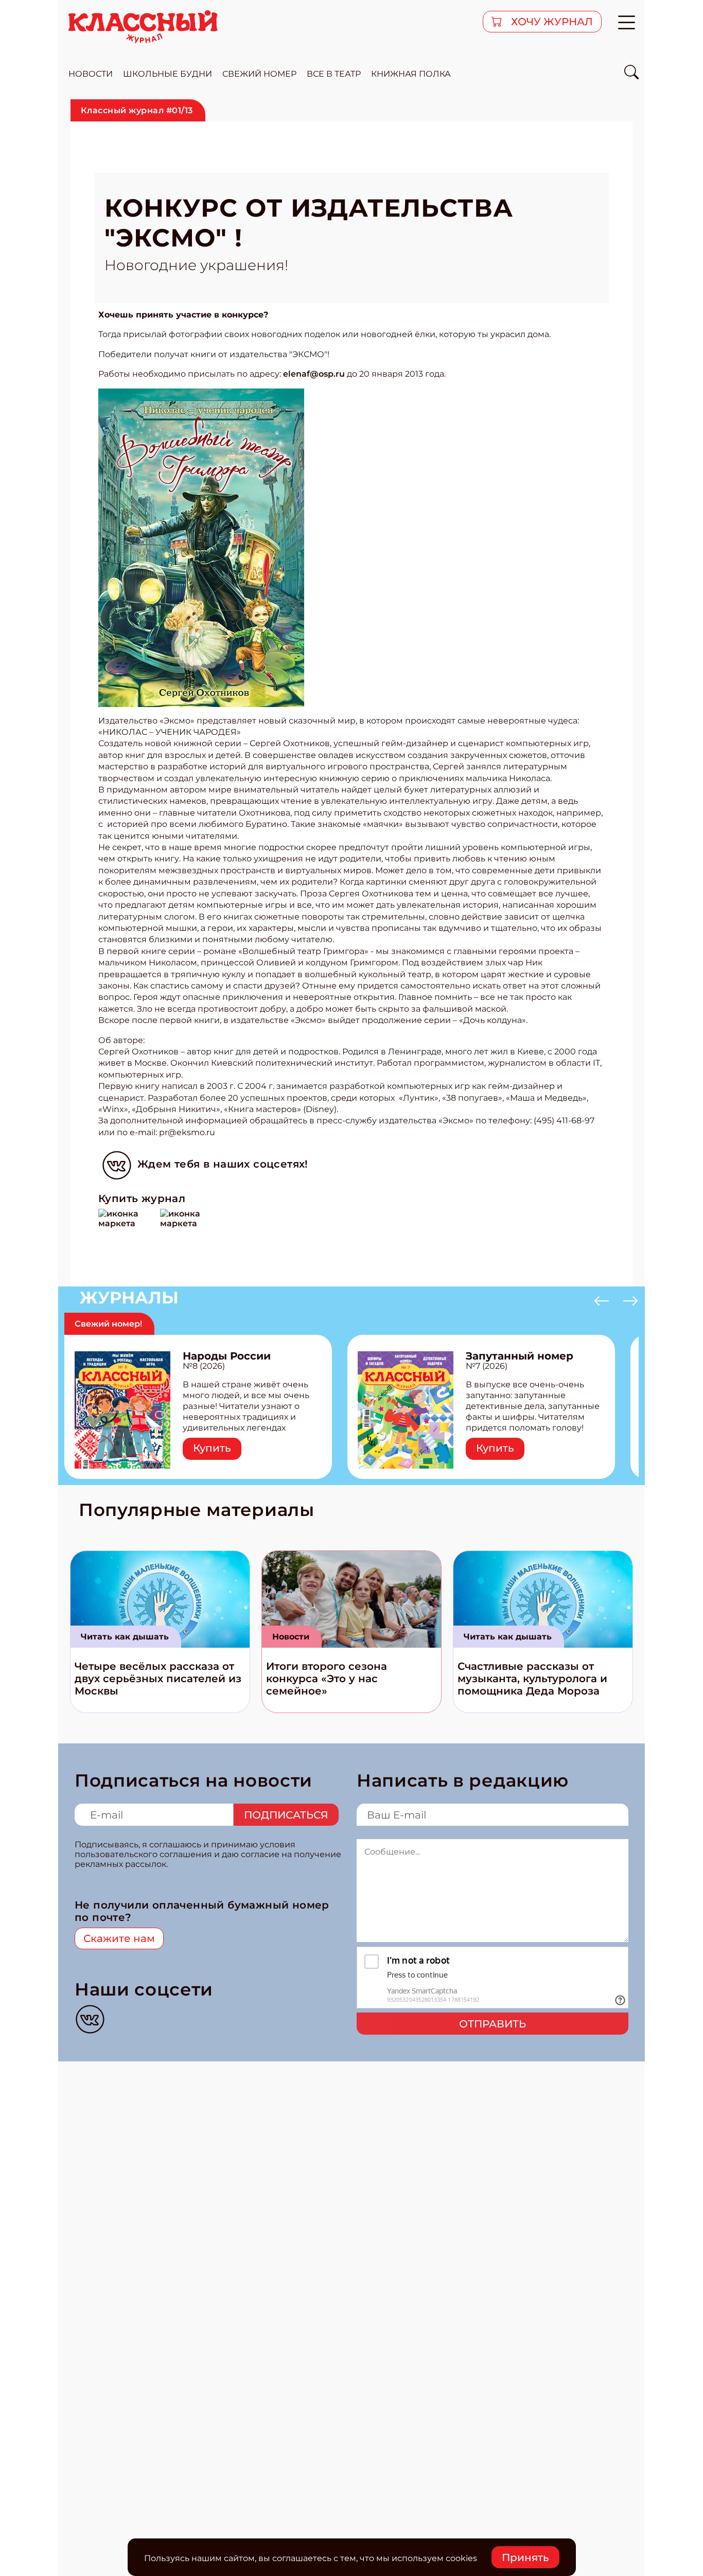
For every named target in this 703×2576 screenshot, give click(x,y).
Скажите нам (119, 1938)
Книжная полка (411, 74)
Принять (525, 2557)
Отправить (493, 2024)
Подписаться (286, 1815)
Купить (212, 1448)
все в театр (334, 74)
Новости (291, 1637)
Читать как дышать (125, 1637)
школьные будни (168, 74)
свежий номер (259, 74)
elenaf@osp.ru (314, 374)
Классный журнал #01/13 (137, 110)
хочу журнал (551, 22)
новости (91, 74)
